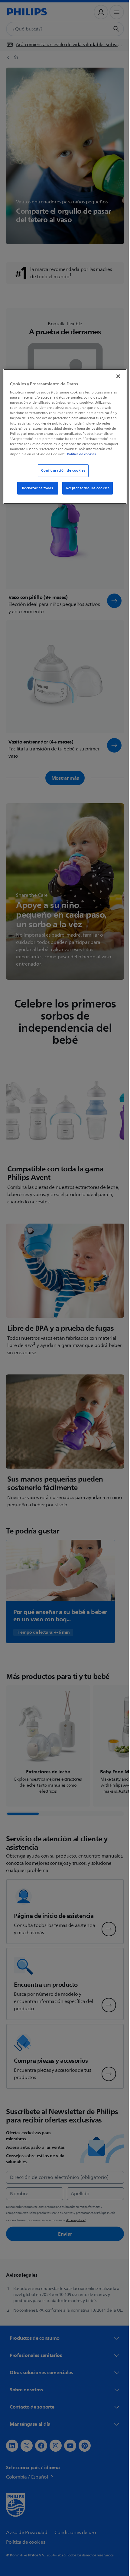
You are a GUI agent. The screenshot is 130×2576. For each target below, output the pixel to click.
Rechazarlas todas (35, 493)
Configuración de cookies (61, 475)
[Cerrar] (114, 375)
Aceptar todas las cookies (85, 493)
